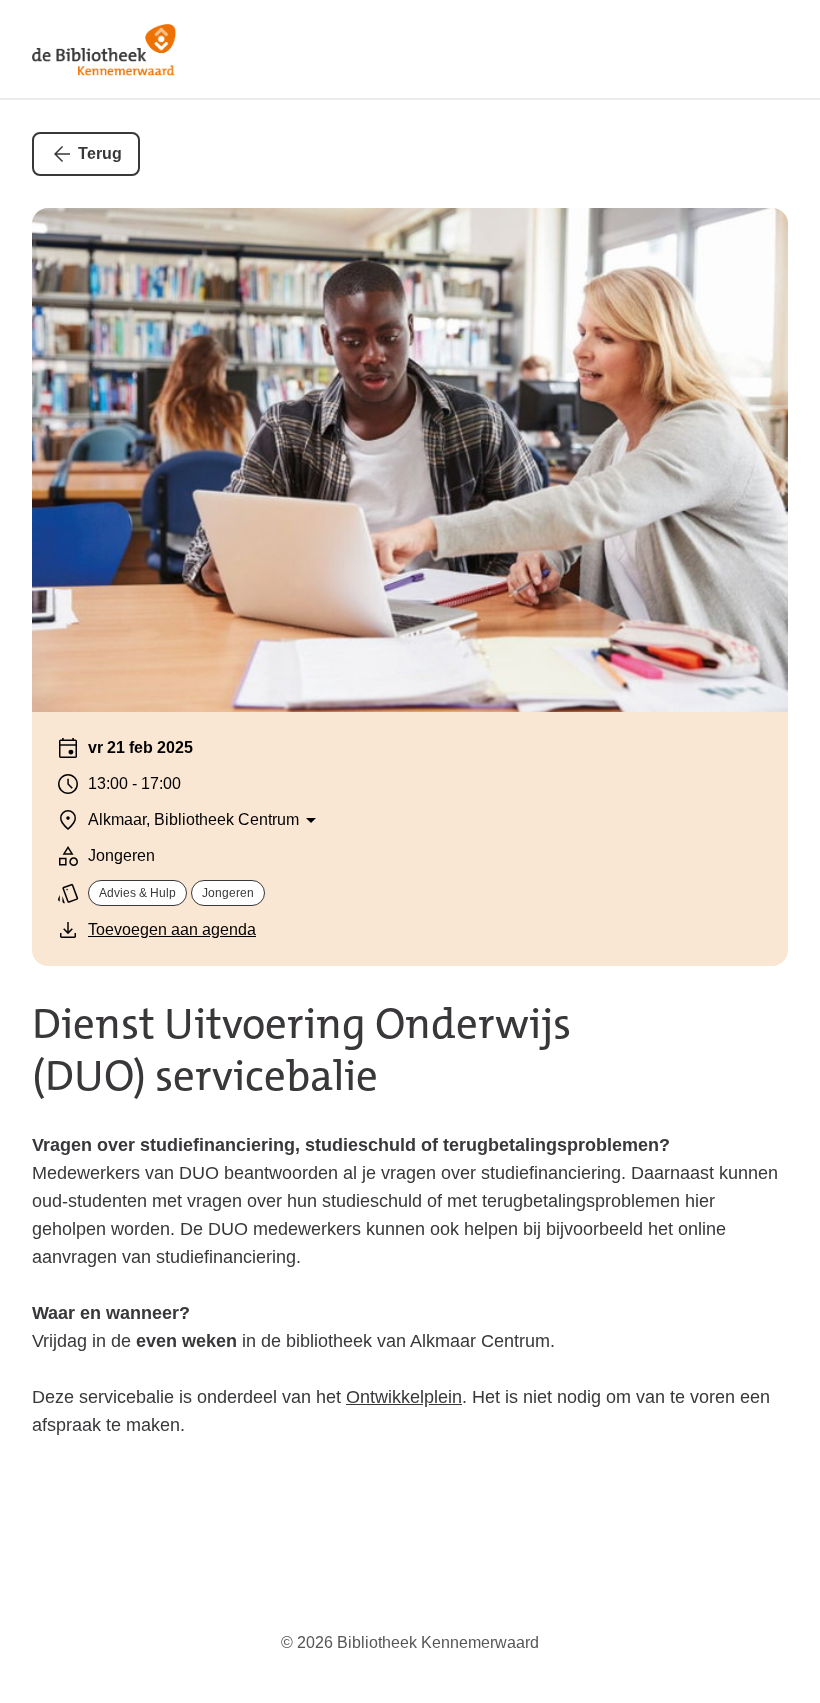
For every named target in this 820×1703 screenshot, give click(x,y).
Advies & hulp (137, 893)
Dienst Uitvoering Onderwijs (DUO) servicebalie (301, 1050)
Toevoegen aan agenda (172, 929)
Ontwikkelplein (404, 1397)
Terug (100, 153)
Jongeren (228, 893)
